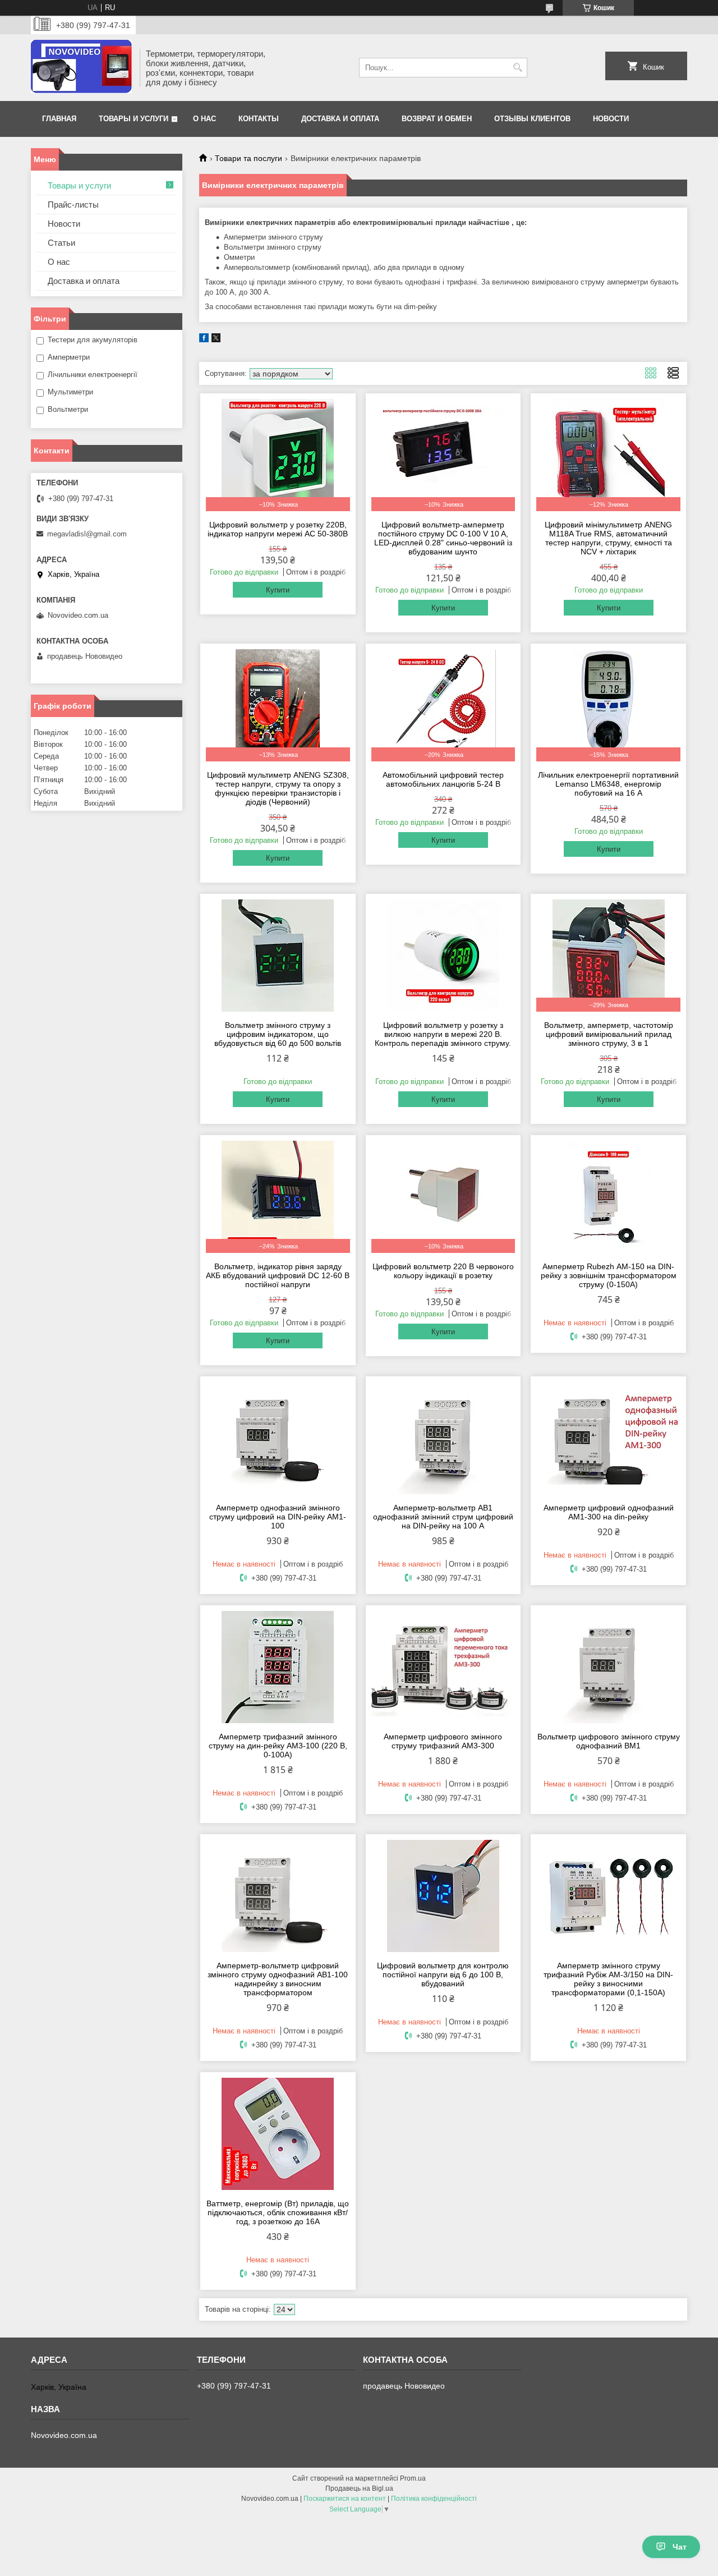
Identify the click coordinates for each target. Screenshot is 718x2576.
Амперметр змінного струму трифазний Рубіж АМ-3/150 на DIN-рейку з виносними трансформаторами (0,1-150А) (608, 1979)
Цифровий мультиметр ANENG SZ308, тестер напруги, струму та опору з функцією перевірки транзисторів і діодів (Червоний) (278, 788)
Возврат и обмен (437, 119)
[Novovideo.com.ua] (81, 68)
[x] (216, 340)
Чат (680, 2547)
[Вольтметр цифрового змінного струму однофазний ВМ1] (608, 1667)
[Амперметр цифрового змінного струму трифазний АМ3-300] (443, 1667)
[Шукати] (517, 68)
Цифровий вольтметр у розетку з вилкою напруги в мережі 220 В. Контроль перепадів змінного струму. (443, 1034)
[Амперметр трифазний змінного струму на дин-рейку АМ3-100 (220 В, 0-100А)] (278, 1667)
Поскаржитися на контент (345, 2499)
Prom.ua (413, 2478)
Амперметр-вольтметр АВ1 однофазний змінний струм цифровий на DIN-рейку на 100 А (443, 1517)
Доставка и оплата (340, 119)
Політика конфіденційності (434, 2499)
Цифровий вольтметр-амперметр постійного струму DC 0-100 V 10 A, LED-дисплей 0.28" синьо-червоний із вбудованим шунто (443, 538)
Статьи (61, 243)
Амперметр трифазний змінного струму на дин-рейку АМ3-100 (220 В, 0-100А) (278, 1746)
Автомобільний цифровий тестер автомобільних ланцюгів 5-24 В (443, 779)
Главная (59, 119)
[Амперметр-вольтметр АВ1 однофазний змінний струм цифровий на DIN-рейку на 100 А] (443, 1438)
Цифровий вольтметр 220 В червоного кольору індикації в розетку (443, 1271)
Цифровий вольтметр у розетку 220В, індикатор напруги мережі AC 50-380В (278, 529)
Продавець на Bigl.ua (359, 2488)
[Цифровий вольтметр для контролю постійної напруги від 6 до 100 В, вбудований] (443, 1896)
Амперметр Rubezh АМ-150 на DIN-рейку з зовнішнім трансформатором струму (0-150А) (609, 1275)
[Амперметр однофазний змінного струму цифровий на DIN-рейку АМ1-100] (278, 1438)
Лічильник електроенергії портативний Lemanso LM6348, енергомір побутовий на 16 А (608, 784)
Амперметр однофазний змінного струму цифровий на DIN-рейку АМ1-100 (278, 1517)
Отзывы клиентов (532, 119)
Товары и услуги (134, 119)
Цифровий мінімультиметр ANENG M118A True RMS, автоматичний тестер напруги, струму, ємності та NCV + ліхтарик (608, 538)
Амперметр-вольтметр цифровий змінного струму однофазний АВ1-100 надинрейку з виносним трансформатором (278, 1979)
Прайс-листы (73, 205)
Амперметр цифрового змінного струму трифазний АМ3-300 (443, 1741)
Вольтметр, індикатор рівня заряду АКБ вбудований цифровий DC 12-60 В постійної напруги (278, 1275)
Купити (278, 590)
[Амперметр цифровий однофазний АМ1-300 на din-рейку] (608, 1438)
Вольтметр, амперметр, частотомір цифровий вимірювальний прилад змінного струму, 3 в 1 (609, 1034)
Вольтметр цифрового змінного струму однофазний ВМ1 (609, 1741)
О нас (204, 119)
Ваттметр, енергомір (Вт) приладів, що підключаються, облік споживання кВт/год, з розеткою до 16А (278, 2212)
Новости (611, 119)
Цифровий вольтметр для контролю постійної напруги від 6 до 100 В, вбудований (443, 1975)
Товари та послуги (248, 158)
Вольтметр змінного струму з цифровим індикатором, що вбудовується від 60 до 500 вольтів (278, 1034)
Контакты (259, 119)
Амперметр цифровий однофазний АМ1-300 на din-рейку (609, 1512)
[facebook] (204, 340)
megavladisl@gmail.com (87, 534)
